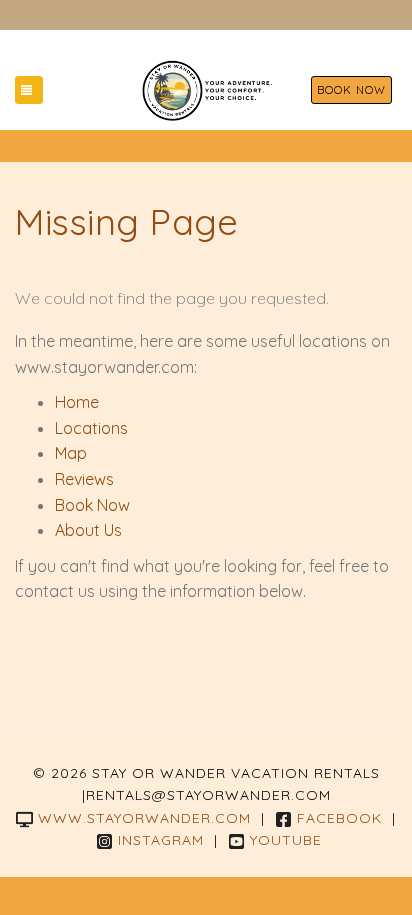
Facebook (339, 818)
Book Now (351, 90)
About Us (88, 530)
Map (71, 453)
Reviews (84, 479)
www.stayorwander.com (144, 818)
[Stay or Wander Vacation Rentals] (207, 90)
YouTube (286, 840)
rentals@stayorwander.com (208, 795)
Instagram (161, 840)
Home (77, 402)
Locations (91, 428)
